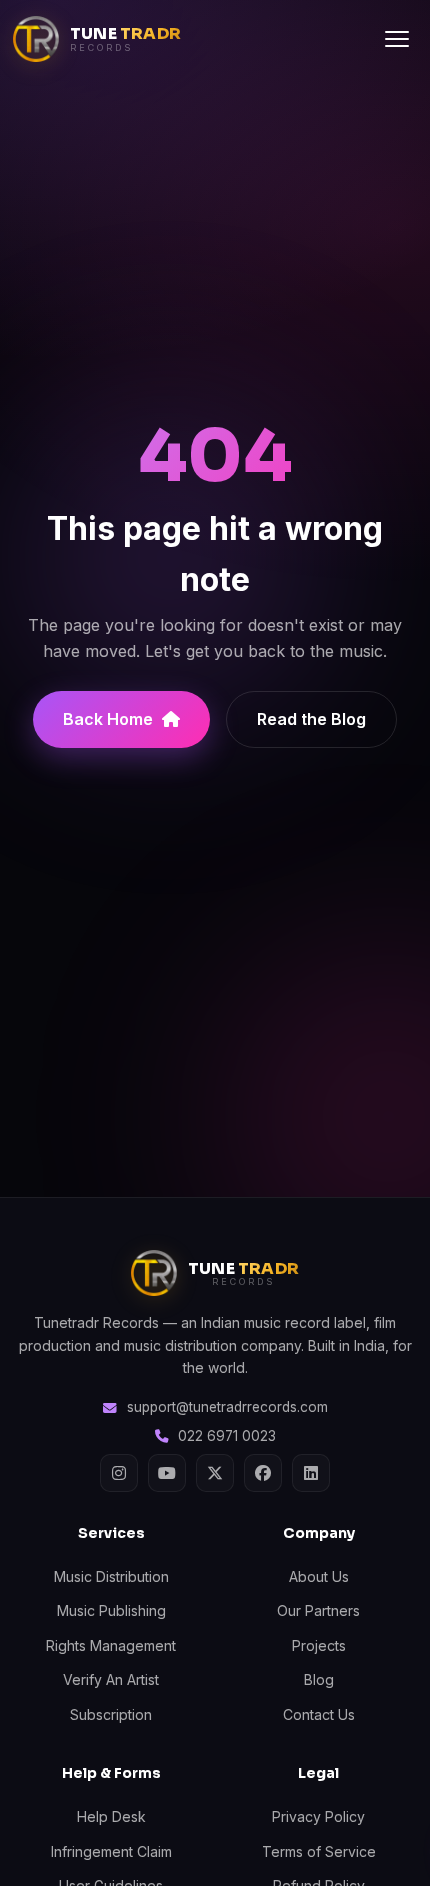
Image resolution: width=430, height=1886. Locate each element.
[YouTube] (167, 1473)
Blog (319, 1679)
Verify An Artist (111, 1679)
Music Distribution (111, 1576)
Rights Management (111, 1645)
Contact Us (319, 1714)
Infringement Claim (111, 1851)
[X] (215, 1473)
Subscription (111, 1714)
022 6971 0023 (227, 1436)
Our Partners (318, 1610)
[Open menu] (397, 39)
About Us (319, 1576)
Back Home (108, 719)
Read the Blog (311, 719)
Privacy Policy (318, 1816)
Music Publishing (111, 1610)
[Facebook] (263, 1473)
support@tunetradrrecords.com (227, 1407)
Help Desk (111, 1816)
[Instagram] (119, 1473)
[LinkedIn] (311, 1473)
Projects (319, 1645)
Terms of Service (319, 1851)
